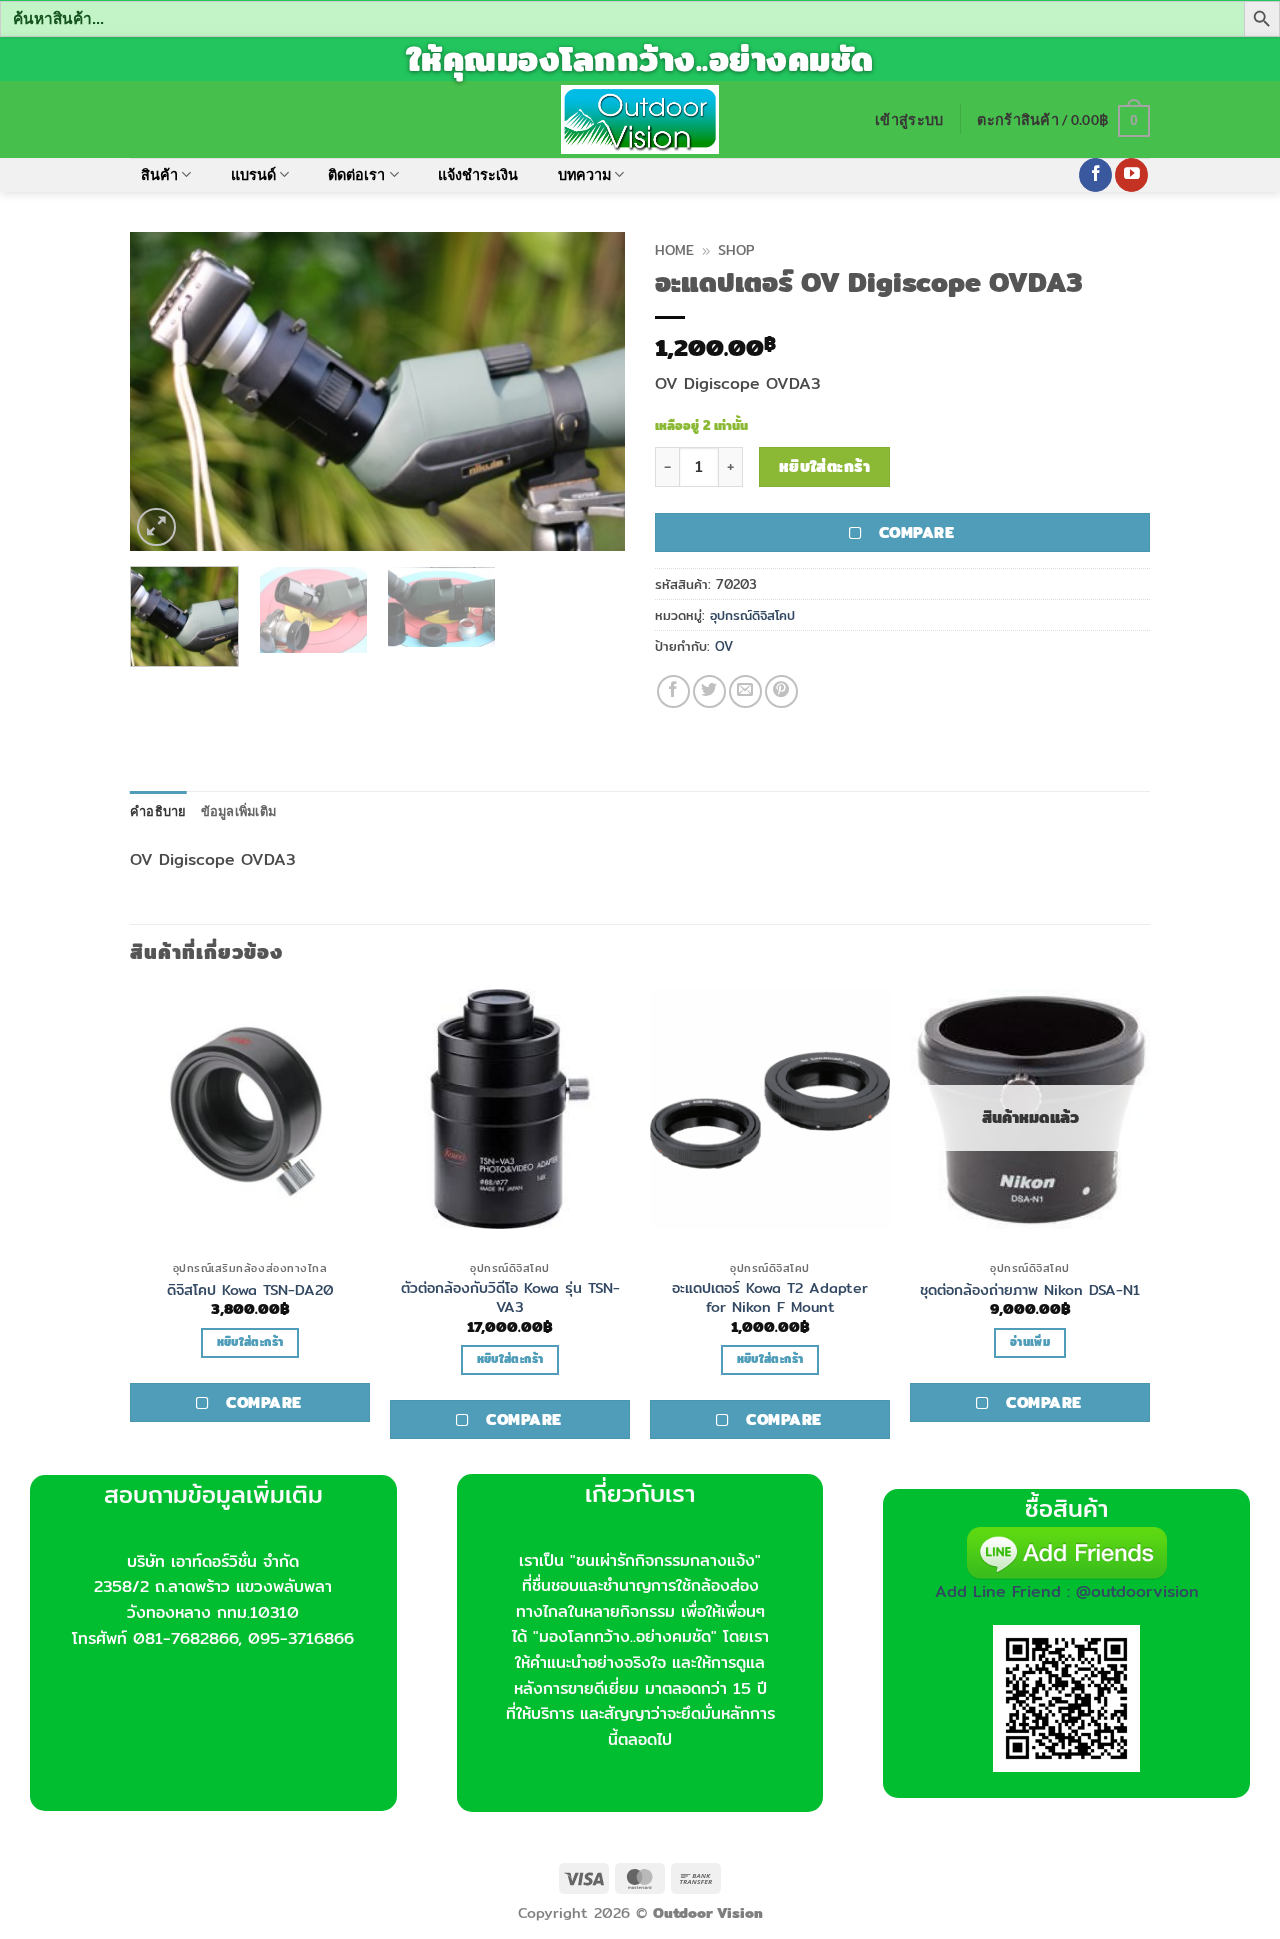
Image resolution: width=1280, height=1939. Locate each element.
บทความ (584, 174)
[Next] (590, 391)
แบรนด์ (253, 174)
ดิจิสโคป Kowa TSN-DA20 (250, 1290)
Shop (736, 250)
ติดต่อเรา (356, 174)
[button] (909, 119)
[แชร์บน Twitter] (709, 691)
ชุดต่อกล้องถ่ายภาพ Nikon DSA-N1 (1030, 1290)
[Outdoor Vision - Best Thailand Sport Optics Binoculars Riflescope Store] (640, 119)
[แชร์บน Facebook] (673, 691)
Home (674, 250)
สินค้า (159, 174)
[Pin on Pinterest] (781, 691)
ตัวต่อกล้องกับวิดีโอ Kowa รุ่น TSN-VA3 (510, 1297)
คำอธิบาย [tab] (158, 811)
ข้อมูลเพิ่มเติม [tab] (239, 811)
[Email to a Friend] (745, 691)
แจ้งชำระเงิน (478, 175)
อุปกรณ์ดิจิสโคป (752, 615)
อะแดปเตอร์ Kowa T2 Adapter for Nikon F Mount (770, 1297)
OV (724, 646)
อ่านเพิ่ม (1030, 1342)
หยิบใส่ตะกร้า (825, 466)
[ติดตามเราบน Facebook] (1095, 175)
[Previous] (165, 391)
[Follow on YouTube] (1131, 175)
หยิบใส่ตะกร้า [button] (250, 1342)
